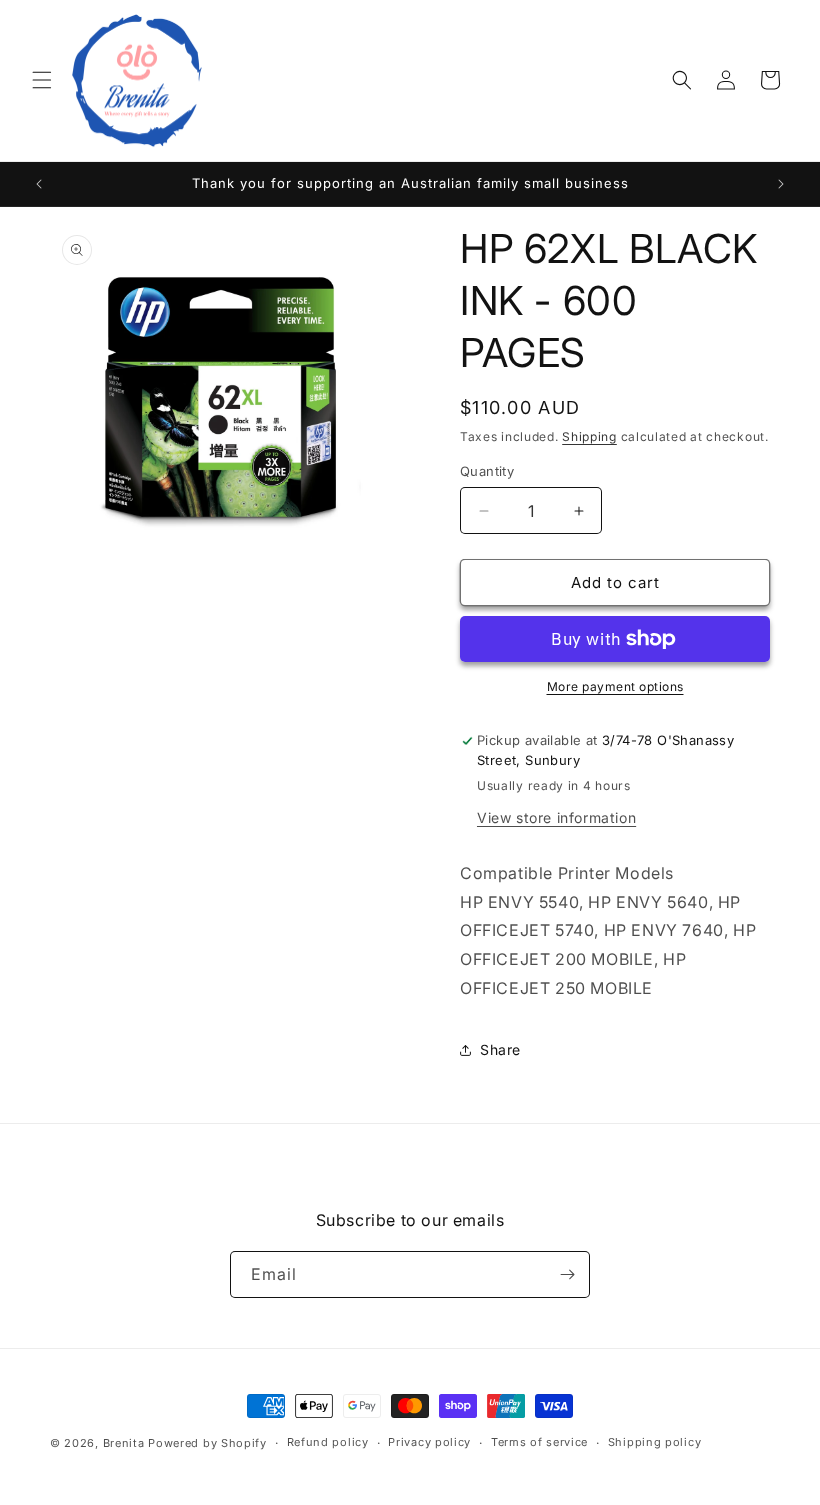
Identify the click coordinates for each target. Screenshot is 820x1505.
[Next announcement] (781, 184)
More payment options (615, 686)
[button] (42, 80)
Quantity (487, 471)
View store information (556, 817)
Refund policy (328, 1442)
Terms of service (539, 1442)
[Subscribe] (567, 1274)
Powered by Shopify (207, 1443)
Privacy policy (429, 1442)
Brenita (126, 1443)
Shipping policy (655, 1442)
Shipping (589, 436)
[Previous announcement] (39, 184)
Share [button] (500, 1049)
